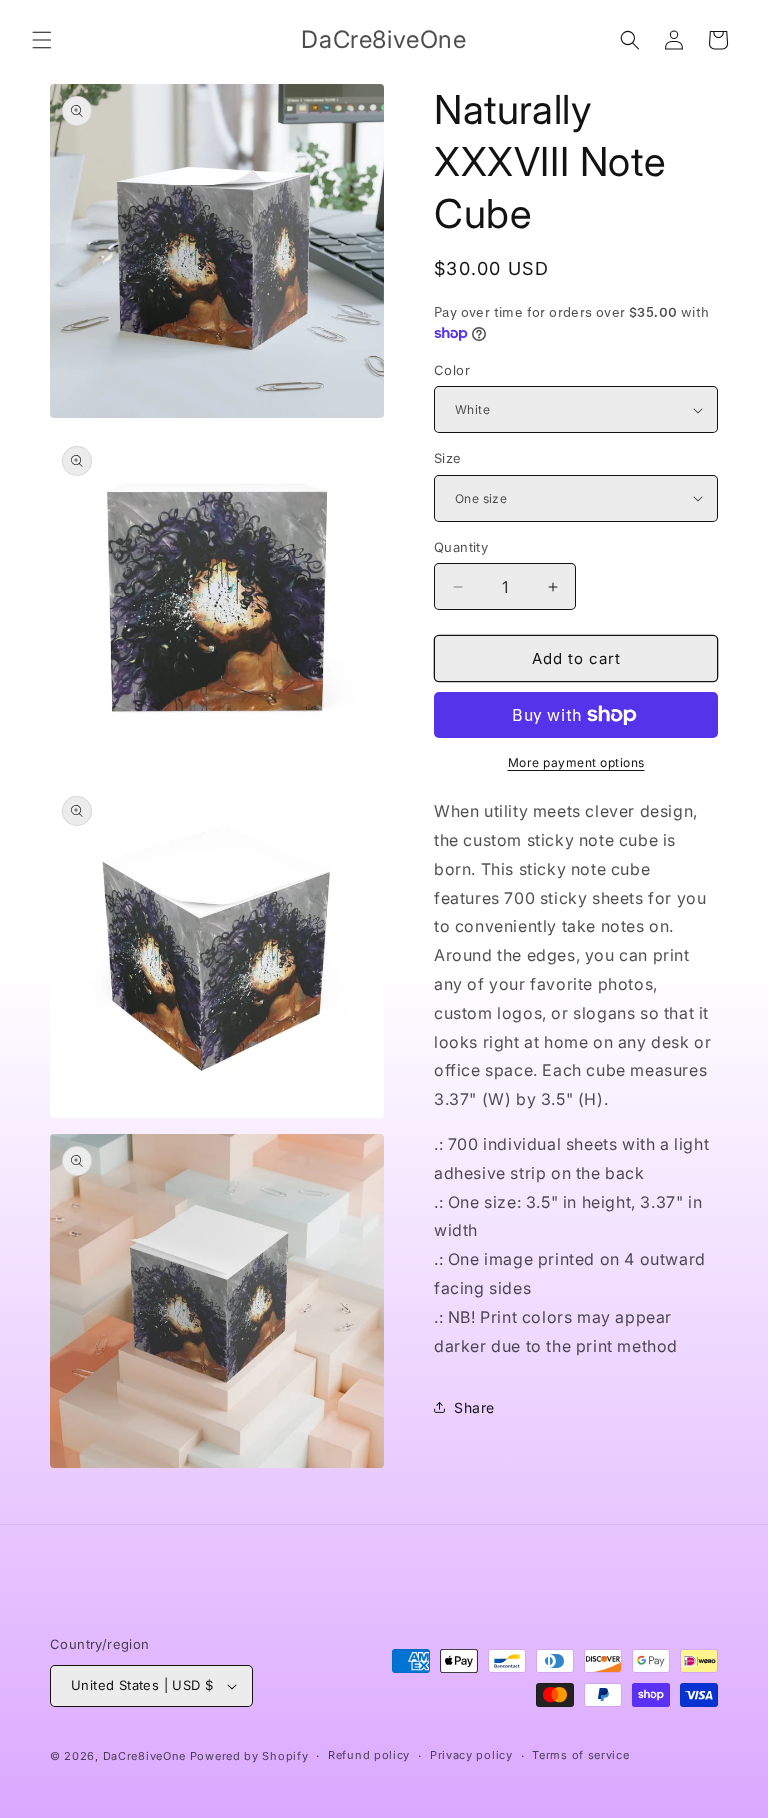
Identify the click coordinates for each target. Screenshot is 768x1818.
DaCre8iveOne (144, 1756)
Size (448, 458)
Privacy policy (471, 1755)
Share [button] (474, 1407)
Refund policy (369, 1755)
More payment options (576, 762)
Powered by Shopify (249, 1756)
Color (452, 370)
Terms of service (580, 1755)
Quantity (461, 547)
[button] (42, 40)
